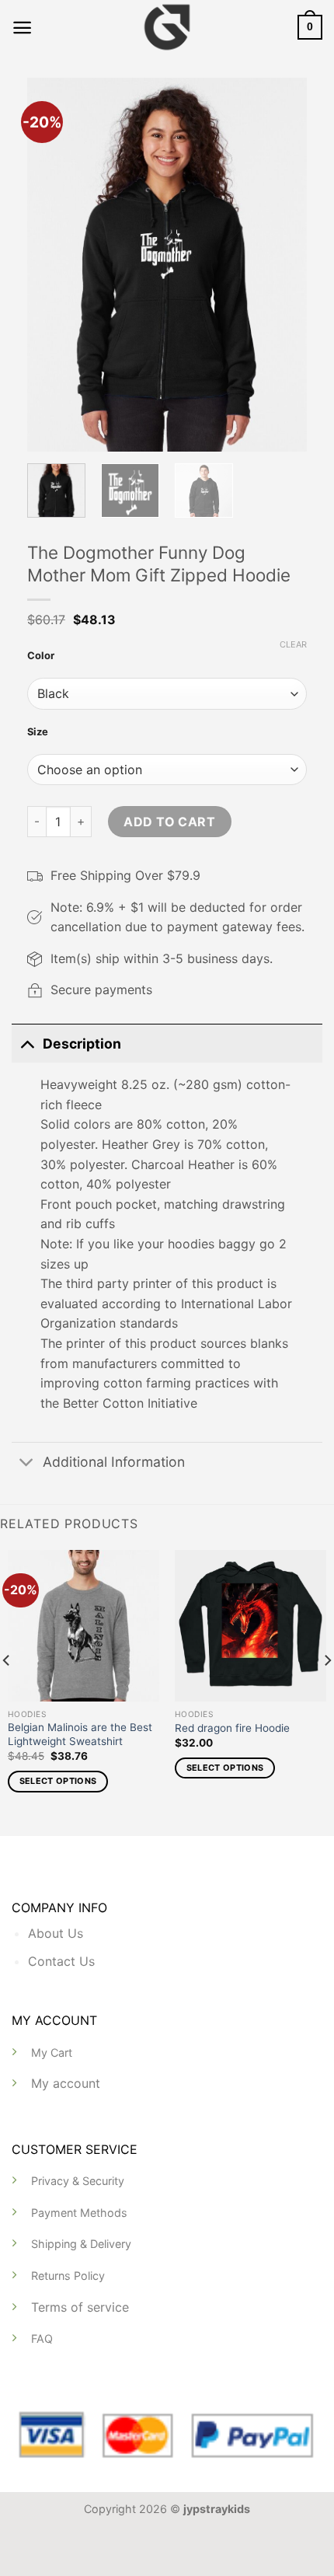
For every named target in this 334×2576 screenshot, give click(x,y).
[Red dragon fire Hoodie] (250, 1626)
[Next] (282, 264)
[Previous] (52, 264)
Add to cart (169, 822)
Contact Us (61, 1961)
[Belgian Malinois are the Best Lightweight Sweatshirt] (83, 1626)
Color (41, 655)
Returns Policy (68, 2276)
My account (66, 2083)
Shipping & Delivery (81, 2244)
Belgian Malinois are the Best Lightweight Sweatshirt (80, 1734)
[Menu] (22, 28)
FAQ (42, 2339)
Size (38, 731)
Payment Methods (79, 2213)
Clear (293, 644)
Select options (58, 1781)
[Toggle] (27, 1044)
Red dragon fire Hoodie (232, 1728)
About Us (56, 1933)
